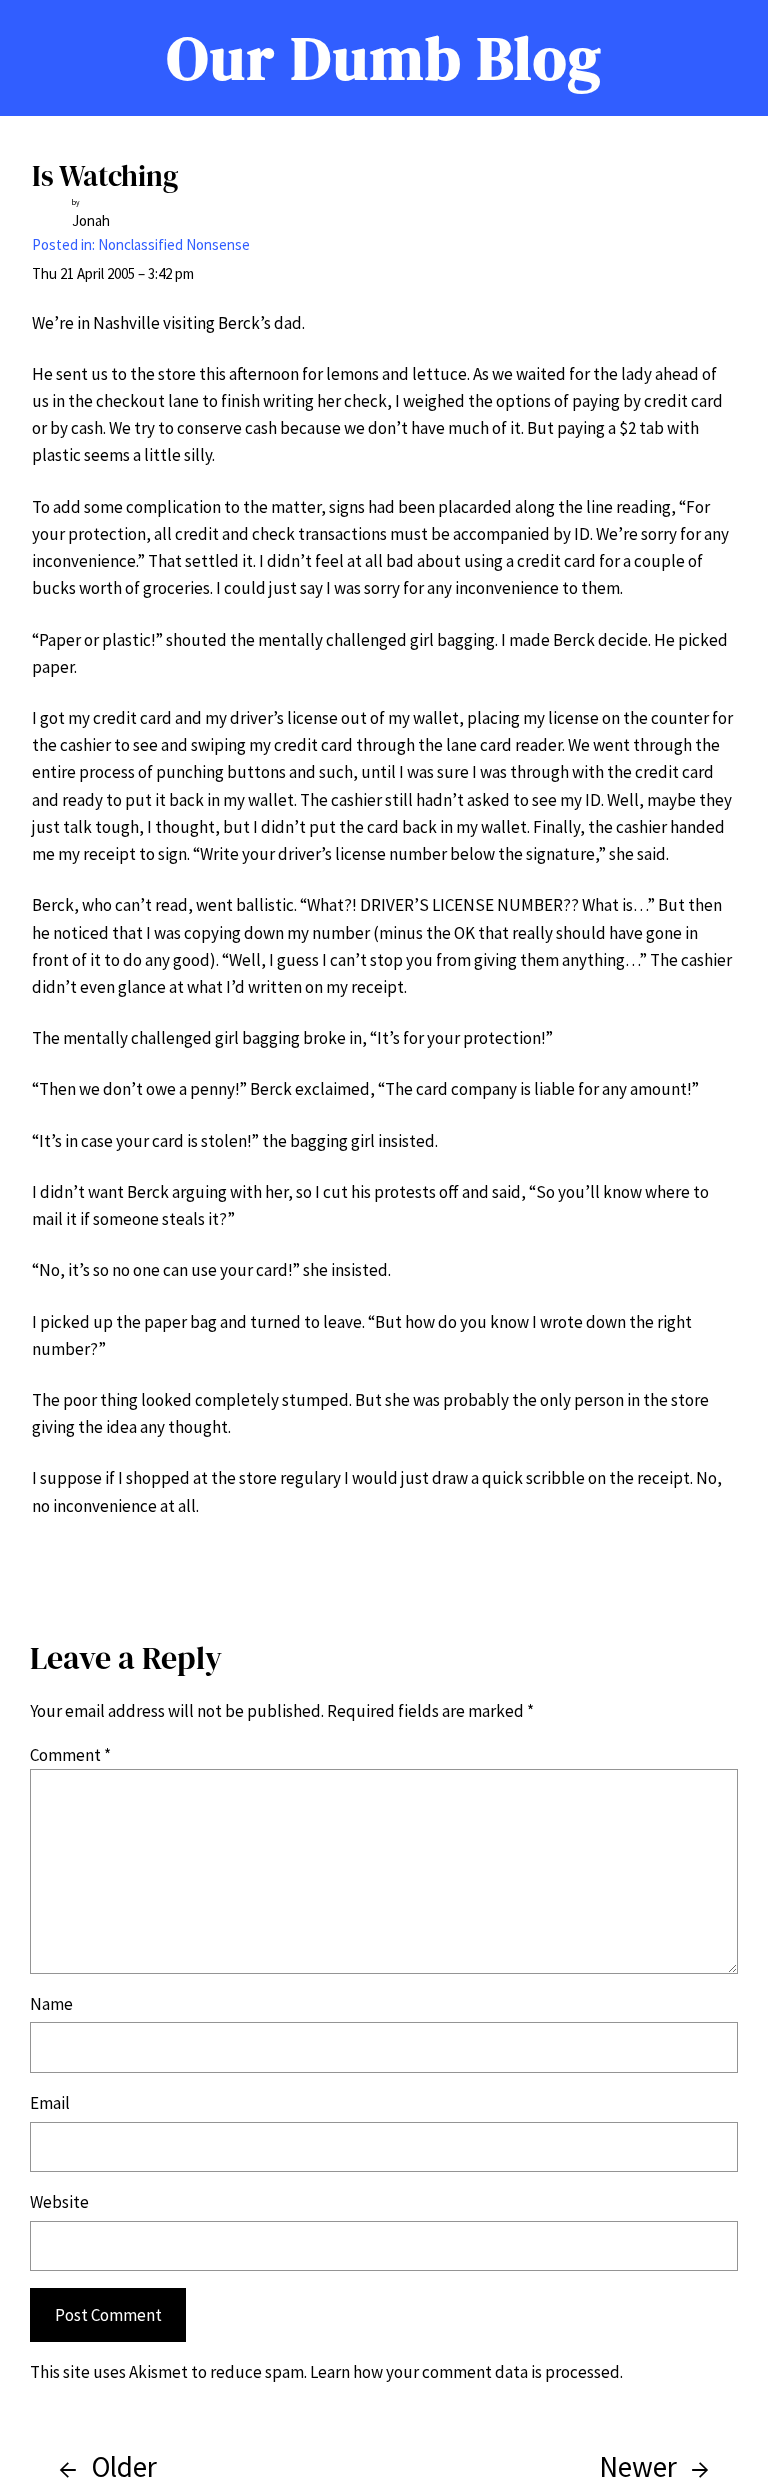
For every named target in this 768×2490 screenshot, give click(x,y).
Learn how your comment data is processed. (466, 2372)
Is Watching (105, 176)
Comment (70, 1755)
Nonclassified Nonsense (174, 244)
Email (50, 2103)
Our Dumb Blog (384, 57)
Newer (638, 2466)
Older (124, 2466)
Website (59, 2202)
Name (51, 2004)
